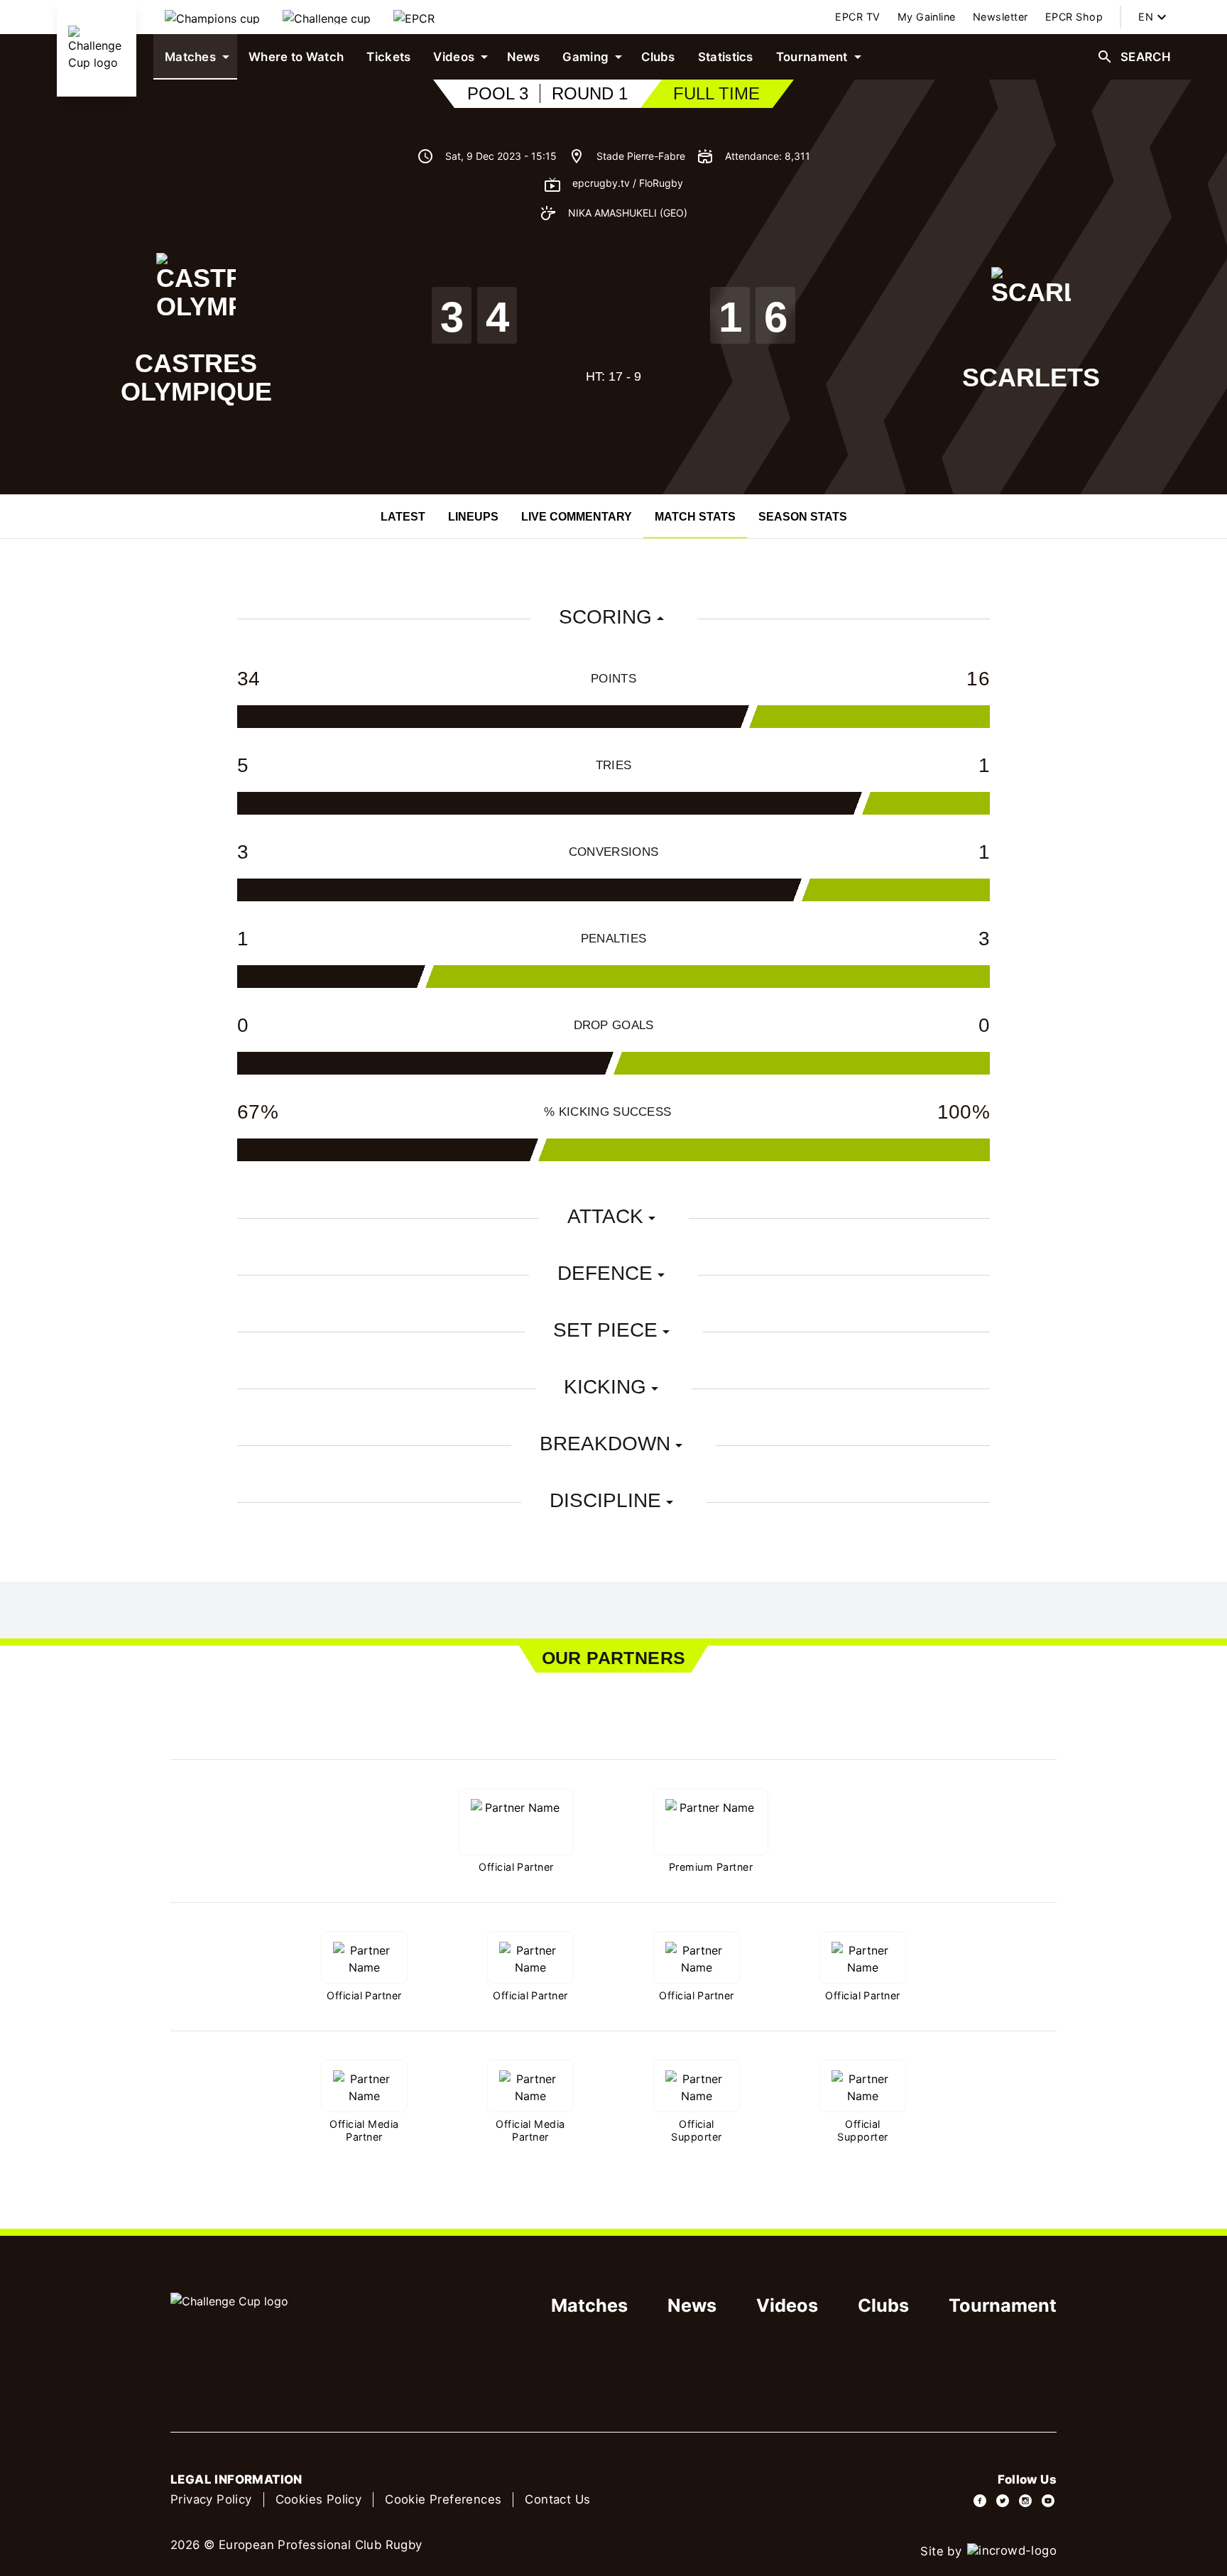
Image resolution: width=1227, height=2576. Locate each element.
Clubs (883, 2305)
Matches (589, 2305)
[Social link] (980, 2501)
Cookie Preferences (443, 2499)
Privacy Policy (211, 2499)
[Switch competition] (212, 17)
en (1146, 17)
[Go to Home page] (97, 48)
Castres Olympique (196, 377)
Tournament (1003, 2305)
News (692, 2305)
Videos (787, 2305)
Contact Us (557, 2499)
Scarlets (1031, 377)
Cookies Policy (319, 2499)
